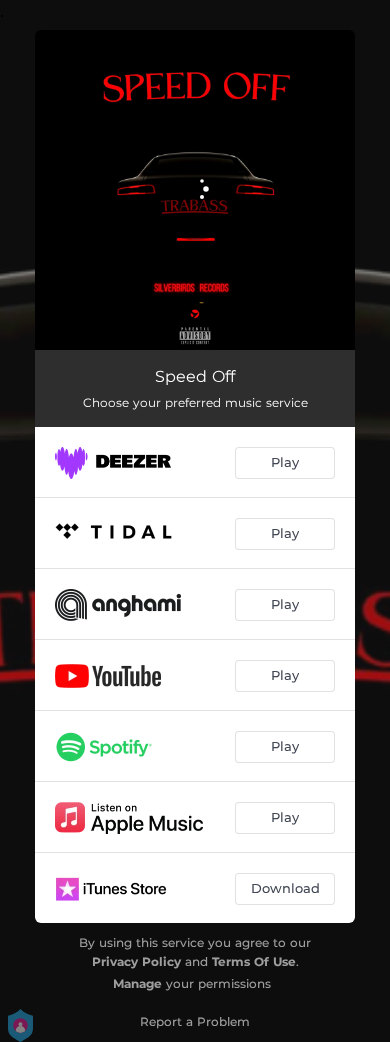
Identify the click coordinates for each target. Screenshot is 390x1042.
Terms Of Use (254, 961)
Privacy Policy (136, 961)
